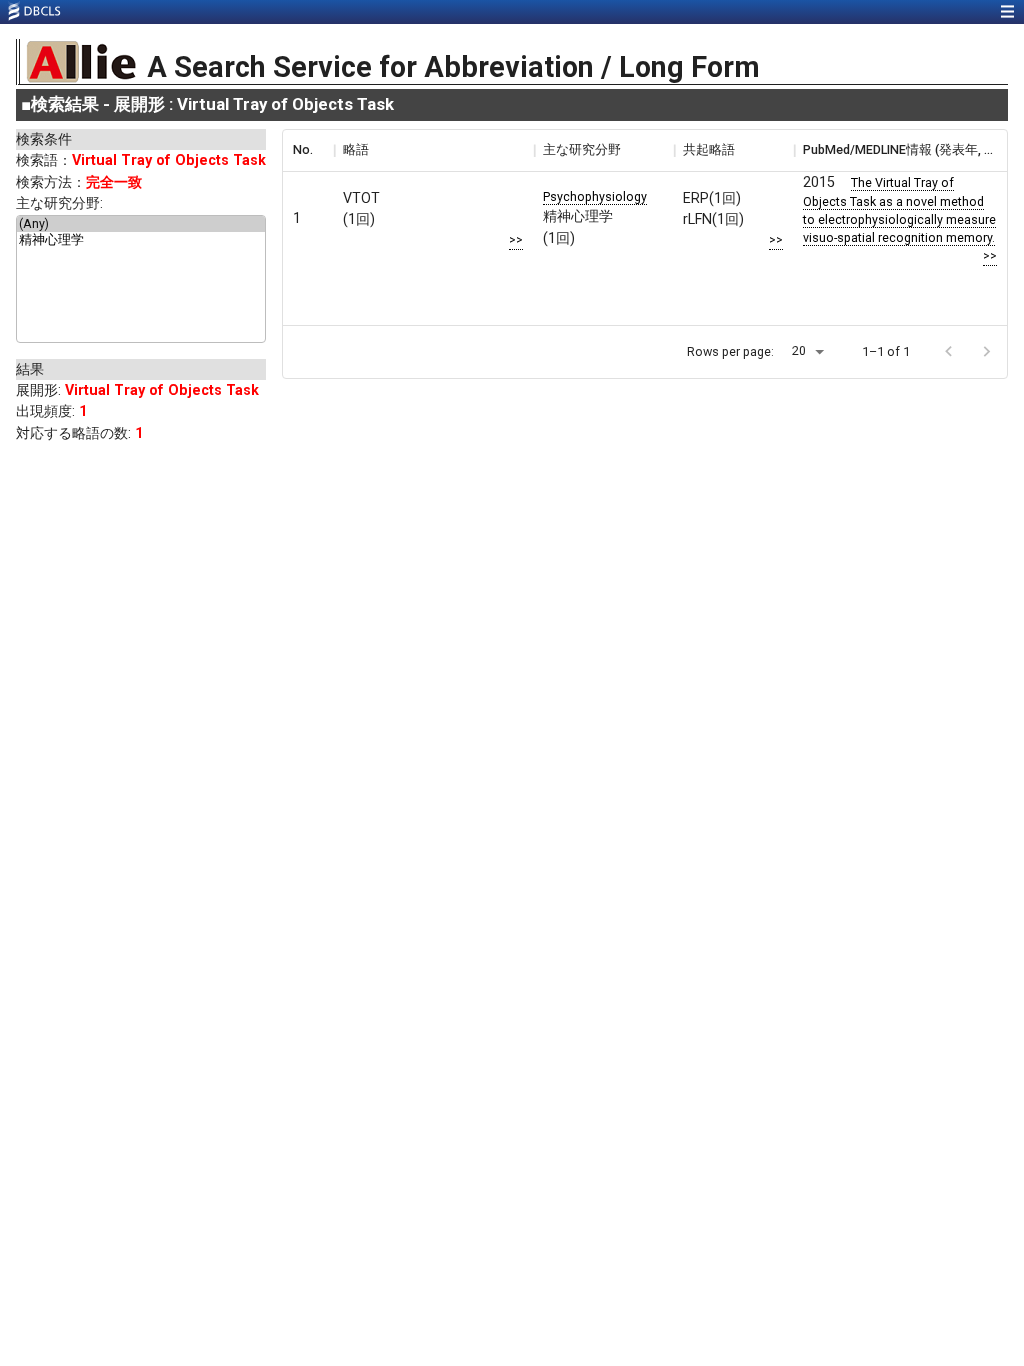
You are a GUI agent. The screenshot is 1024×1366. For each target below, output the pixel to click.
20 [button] (799, 350)
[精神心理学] (141, 241)
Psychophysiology (595, 196)
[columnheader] (308, 150)
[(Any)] (141, 224)
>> (516, 239)
